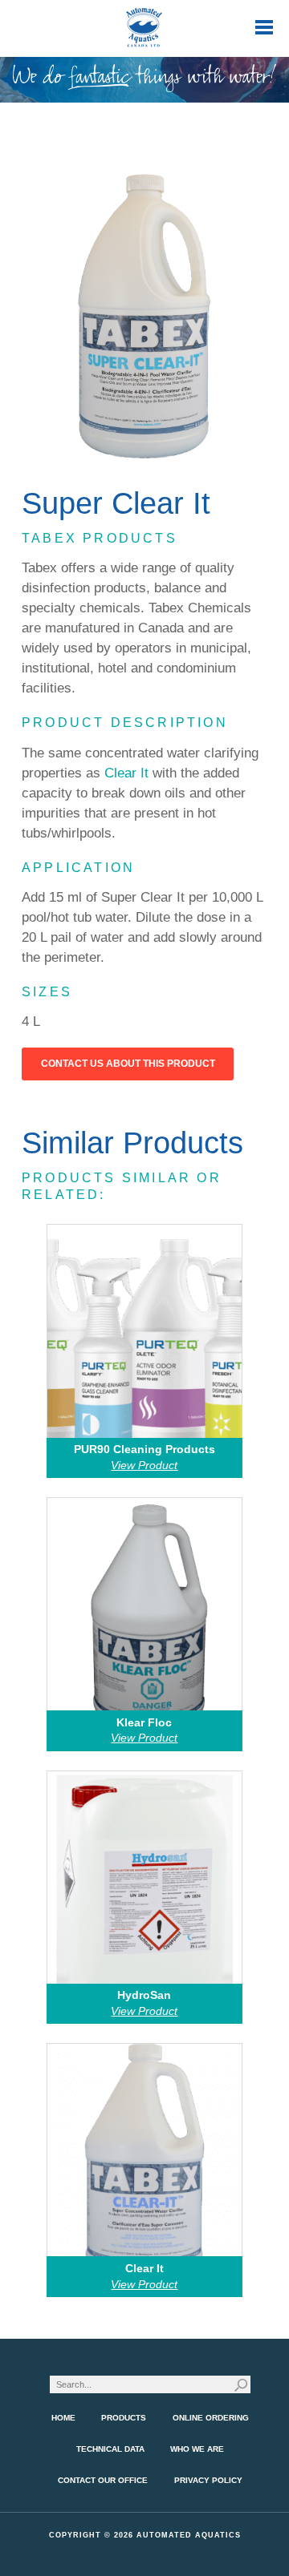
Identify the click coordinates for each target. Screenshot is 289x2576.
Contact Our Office (103, 2480)
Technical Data (110, 2449)
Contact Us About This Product (128, 1064)
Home (63, 2418)
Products (124, 2418)
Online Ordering (211, 2418)
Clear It (126, 773)
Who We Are (197, 2449)
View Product (144, 1465)
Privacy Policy (208, 2480)
